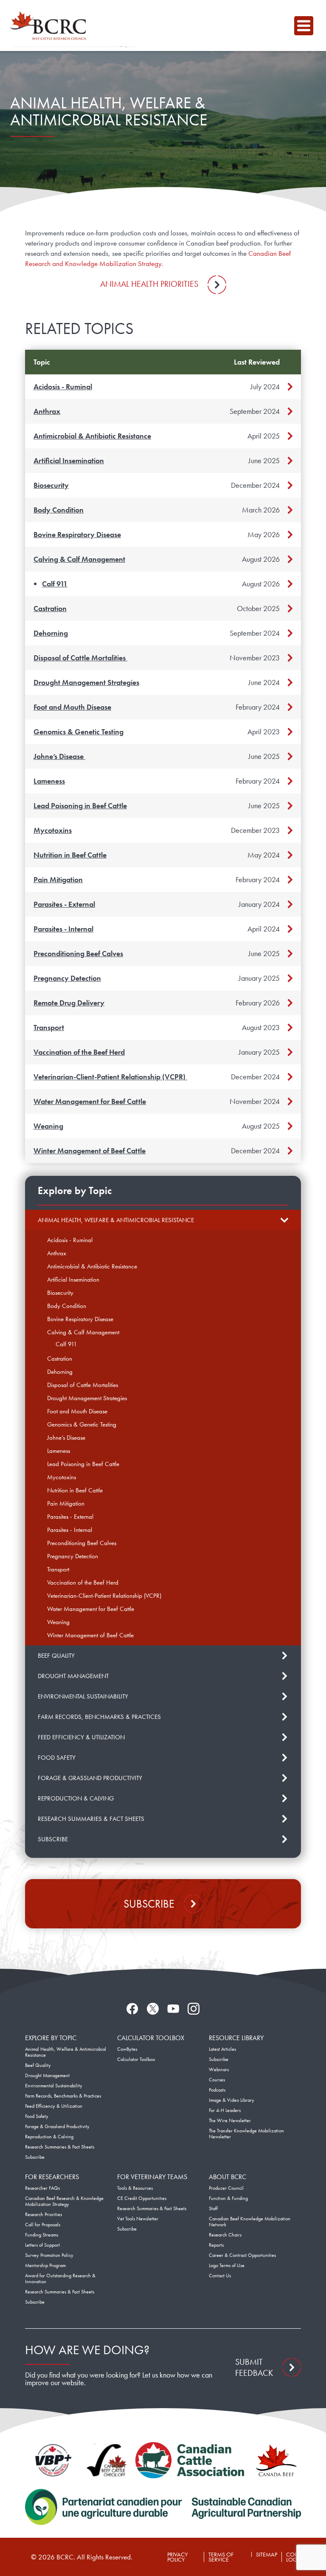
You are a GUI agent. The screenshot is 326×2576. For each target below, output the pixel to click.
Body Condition (59, 510)
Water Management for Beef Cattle (90, 1101)
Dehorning (51, 633)
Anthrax (47, 411)
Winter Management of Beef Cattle (90, 1151)
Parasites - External (64, 904)
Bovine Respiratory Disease (77, 534)
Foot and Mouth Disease (72, 707)
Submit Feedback (254, 2367)
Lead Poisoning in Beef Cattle (80, 805)
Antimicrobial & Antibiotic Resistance (92, 436)
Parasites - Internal (63, 929)
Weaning (48, 1126)
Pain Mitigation (58, 879)
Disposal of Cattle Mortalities (80, 658)
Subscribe (149, 1904)
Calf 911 (55, 584)
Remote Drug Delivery (69, 1003)
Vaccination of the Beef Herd (79, 1052)
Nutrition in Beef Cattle (70, 855)
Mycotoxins (53, 830)
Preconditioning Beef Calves (78, 953)
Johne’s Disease (59, 756)
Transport (49, 1027)
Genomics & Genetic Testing (79, 732)
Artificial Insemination (69, 460)
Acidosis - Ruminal (63, 386)
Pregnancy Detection (67, 978)
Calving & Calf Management (79, 559)
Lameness (49, 781)
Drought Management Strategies (86, 682)
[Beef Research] (51, 25)
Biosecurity (51, 485)
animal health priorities (149, 284)
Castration (50, 608)
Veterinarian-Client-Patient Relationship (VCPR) (110, 1077)
